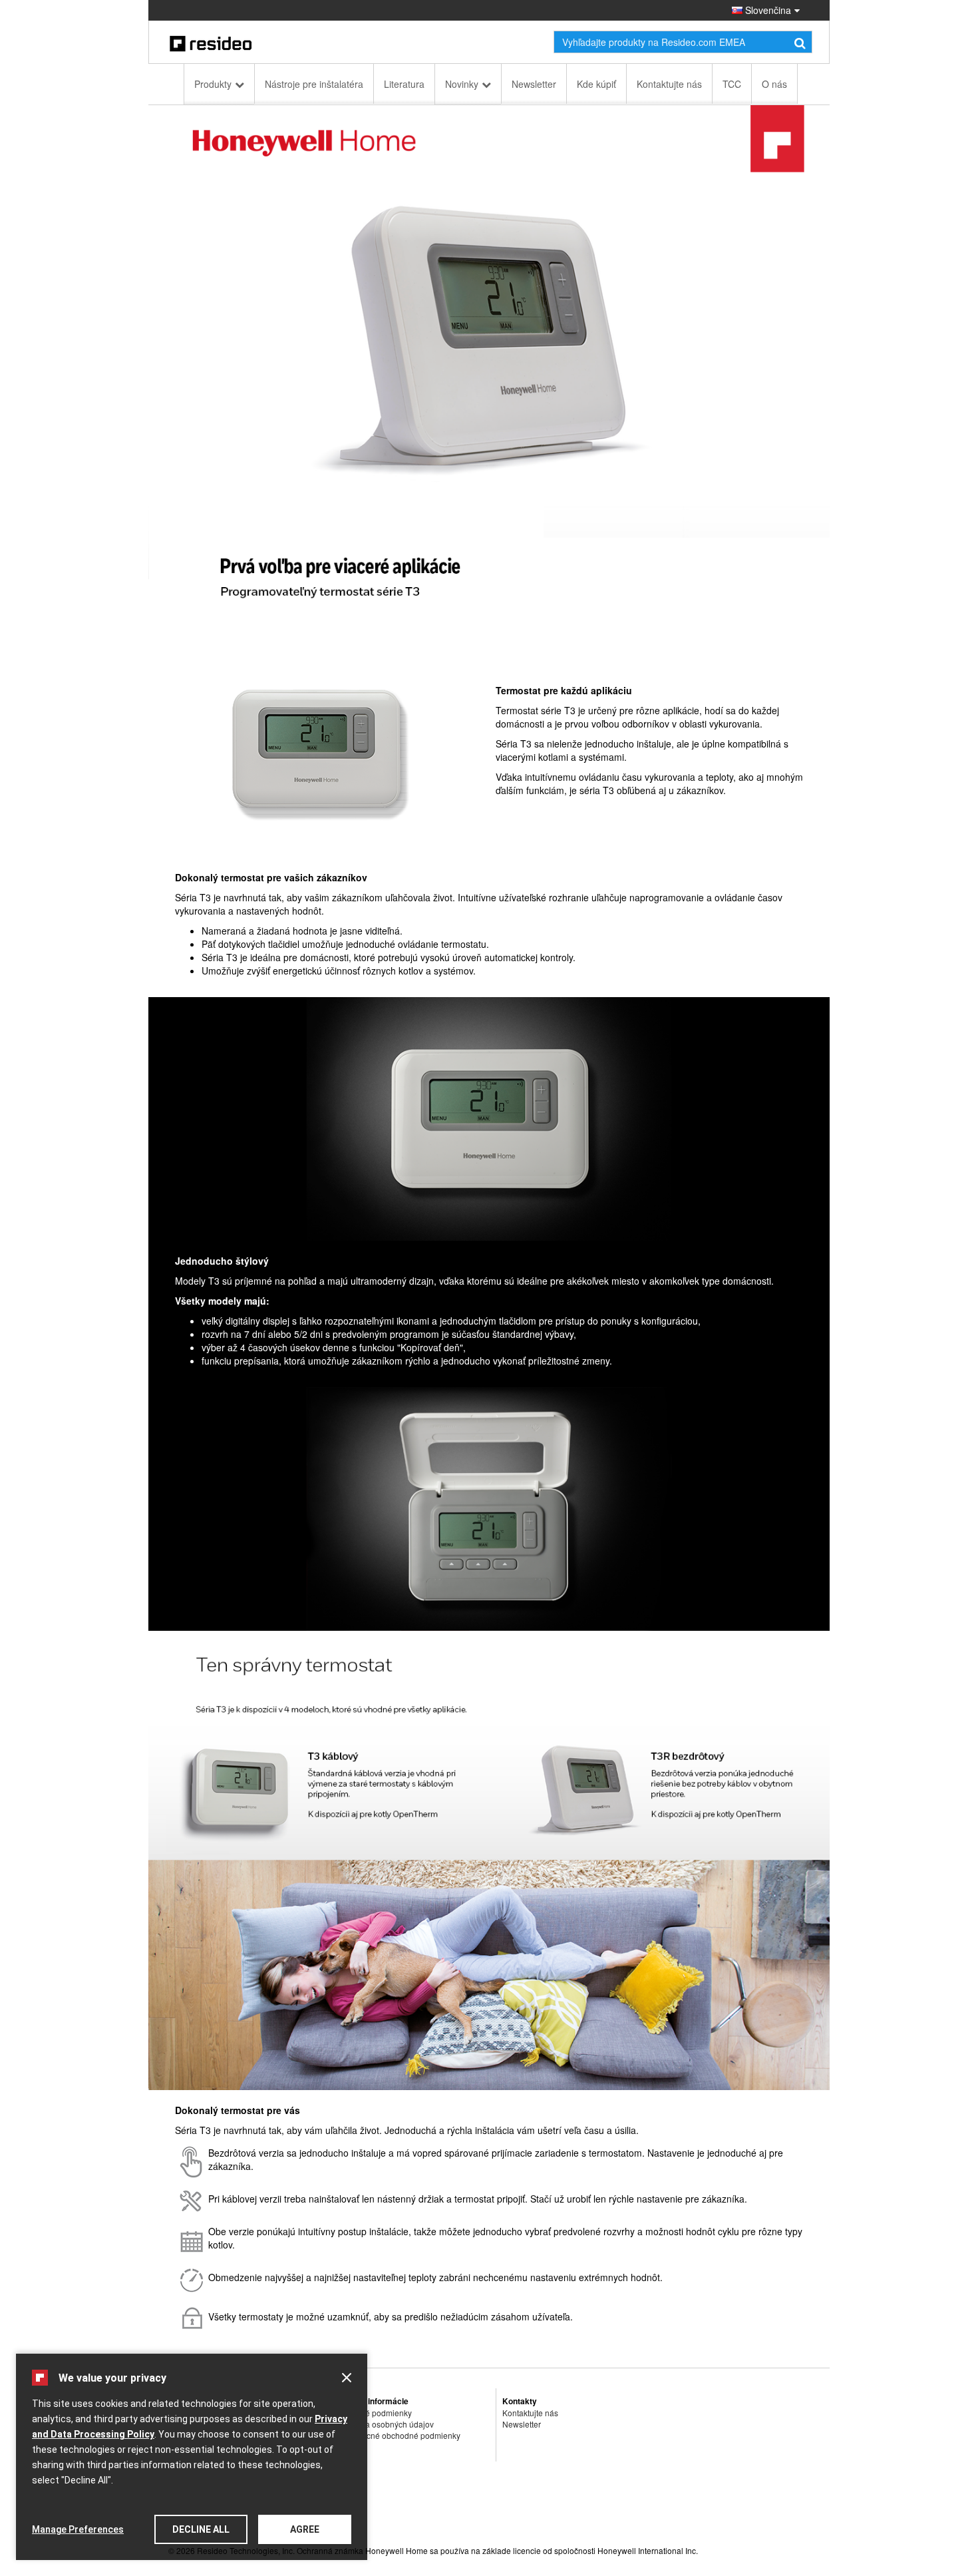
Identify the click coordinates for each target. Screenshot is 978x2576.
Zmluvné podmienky (375, 2413)
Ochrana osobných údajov (386, 2424)
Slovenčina (767, 10)
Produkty (213, 84)
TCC (732, 84)
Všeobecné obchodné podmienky (400, 2435)
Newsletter (534, 84)
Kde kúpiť (596, 84)
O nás (774, 84)
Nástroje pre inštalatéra (314, 84)
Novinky (462, 84)
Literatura (404, 84)
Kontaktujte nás (669, 84)
